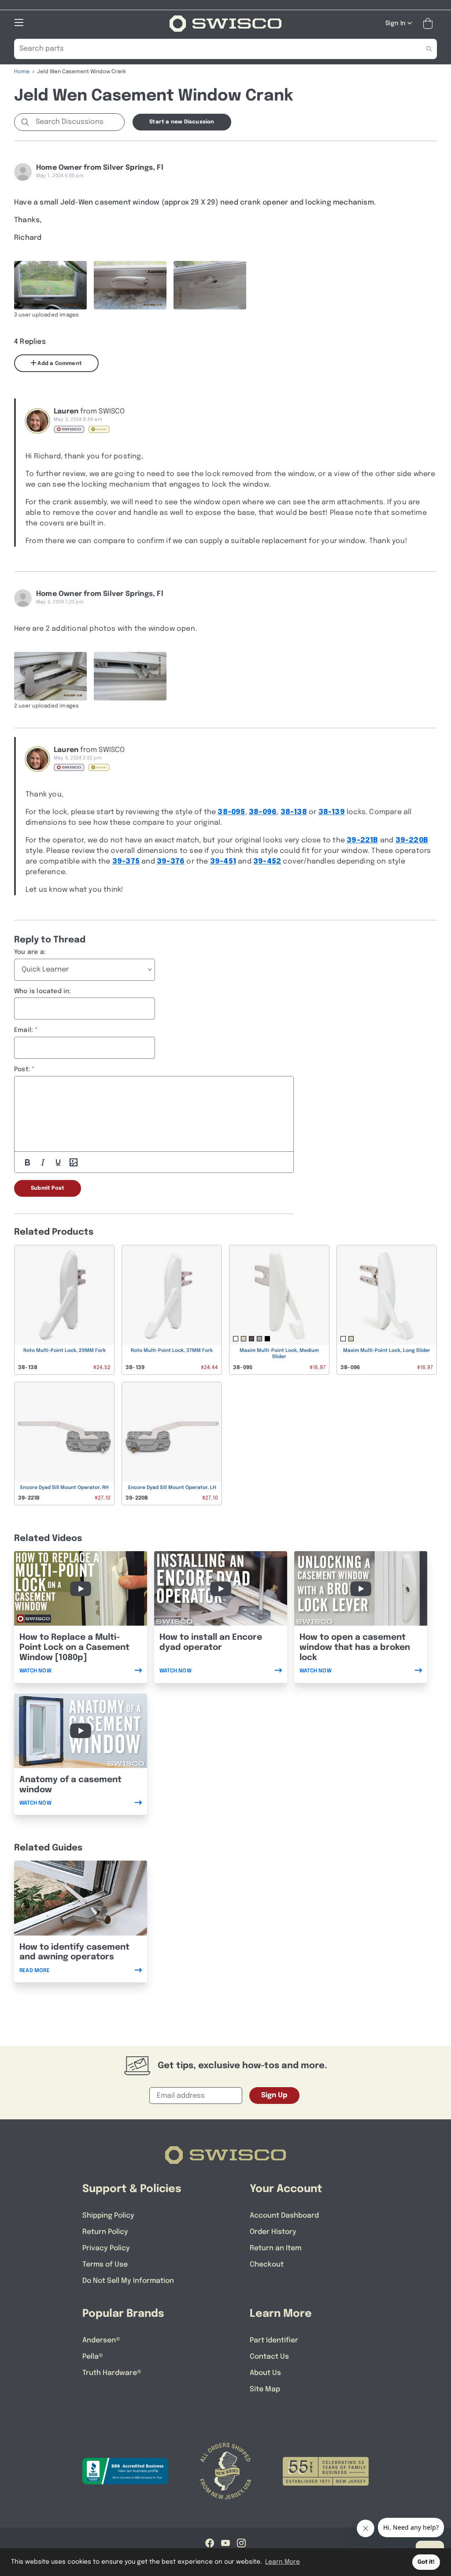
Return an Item (275, 2248)
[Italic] (43, 1162)
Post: (22, 1069)
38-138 (294, 812)
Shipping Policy (108, 2216)
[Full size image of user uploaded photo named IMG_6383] (50, 676)
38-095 (231, 812)
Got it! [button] (426, 2562)
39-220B (412, 840)
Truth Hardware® (112, 2373)
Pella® (93, 2357)
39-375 (126, 862)
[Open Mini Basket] (430, 24)
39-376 (171, 862)
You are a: (30, 952)
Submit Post (48, 1188)
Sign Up (274, 2095)
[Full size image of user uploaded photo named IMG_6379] (50, 285)
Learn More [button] (283, 2562)
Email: (24, 1030)
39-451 (223, 862)
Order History (273, 2232)
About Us (265, 2373)
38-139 (332, 812)
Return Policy (105, 2232)
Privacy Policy (106, 2248)
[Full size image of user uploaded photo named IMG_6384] (130, 676)
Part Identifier (274, 2340)
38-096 (263, 812)
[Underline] (58, 1162)
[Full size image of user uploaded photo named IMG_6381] (210, 285)
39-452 (267, 862)
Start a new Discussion (182, 122)
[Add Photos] (74, 1162)
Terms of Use (105, 2265)
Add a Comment (59, 364)
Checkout (267, 2265)
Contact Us (269, 2357)
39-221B (362, 840)
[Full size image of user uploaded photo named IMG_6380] (130, 285)
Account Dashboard (284, 2216)
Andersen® (101, 2340)
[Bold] (27, 1162)
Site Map (265, 2389)
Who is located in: (43, 991)
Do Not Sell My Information (128, 2281)
